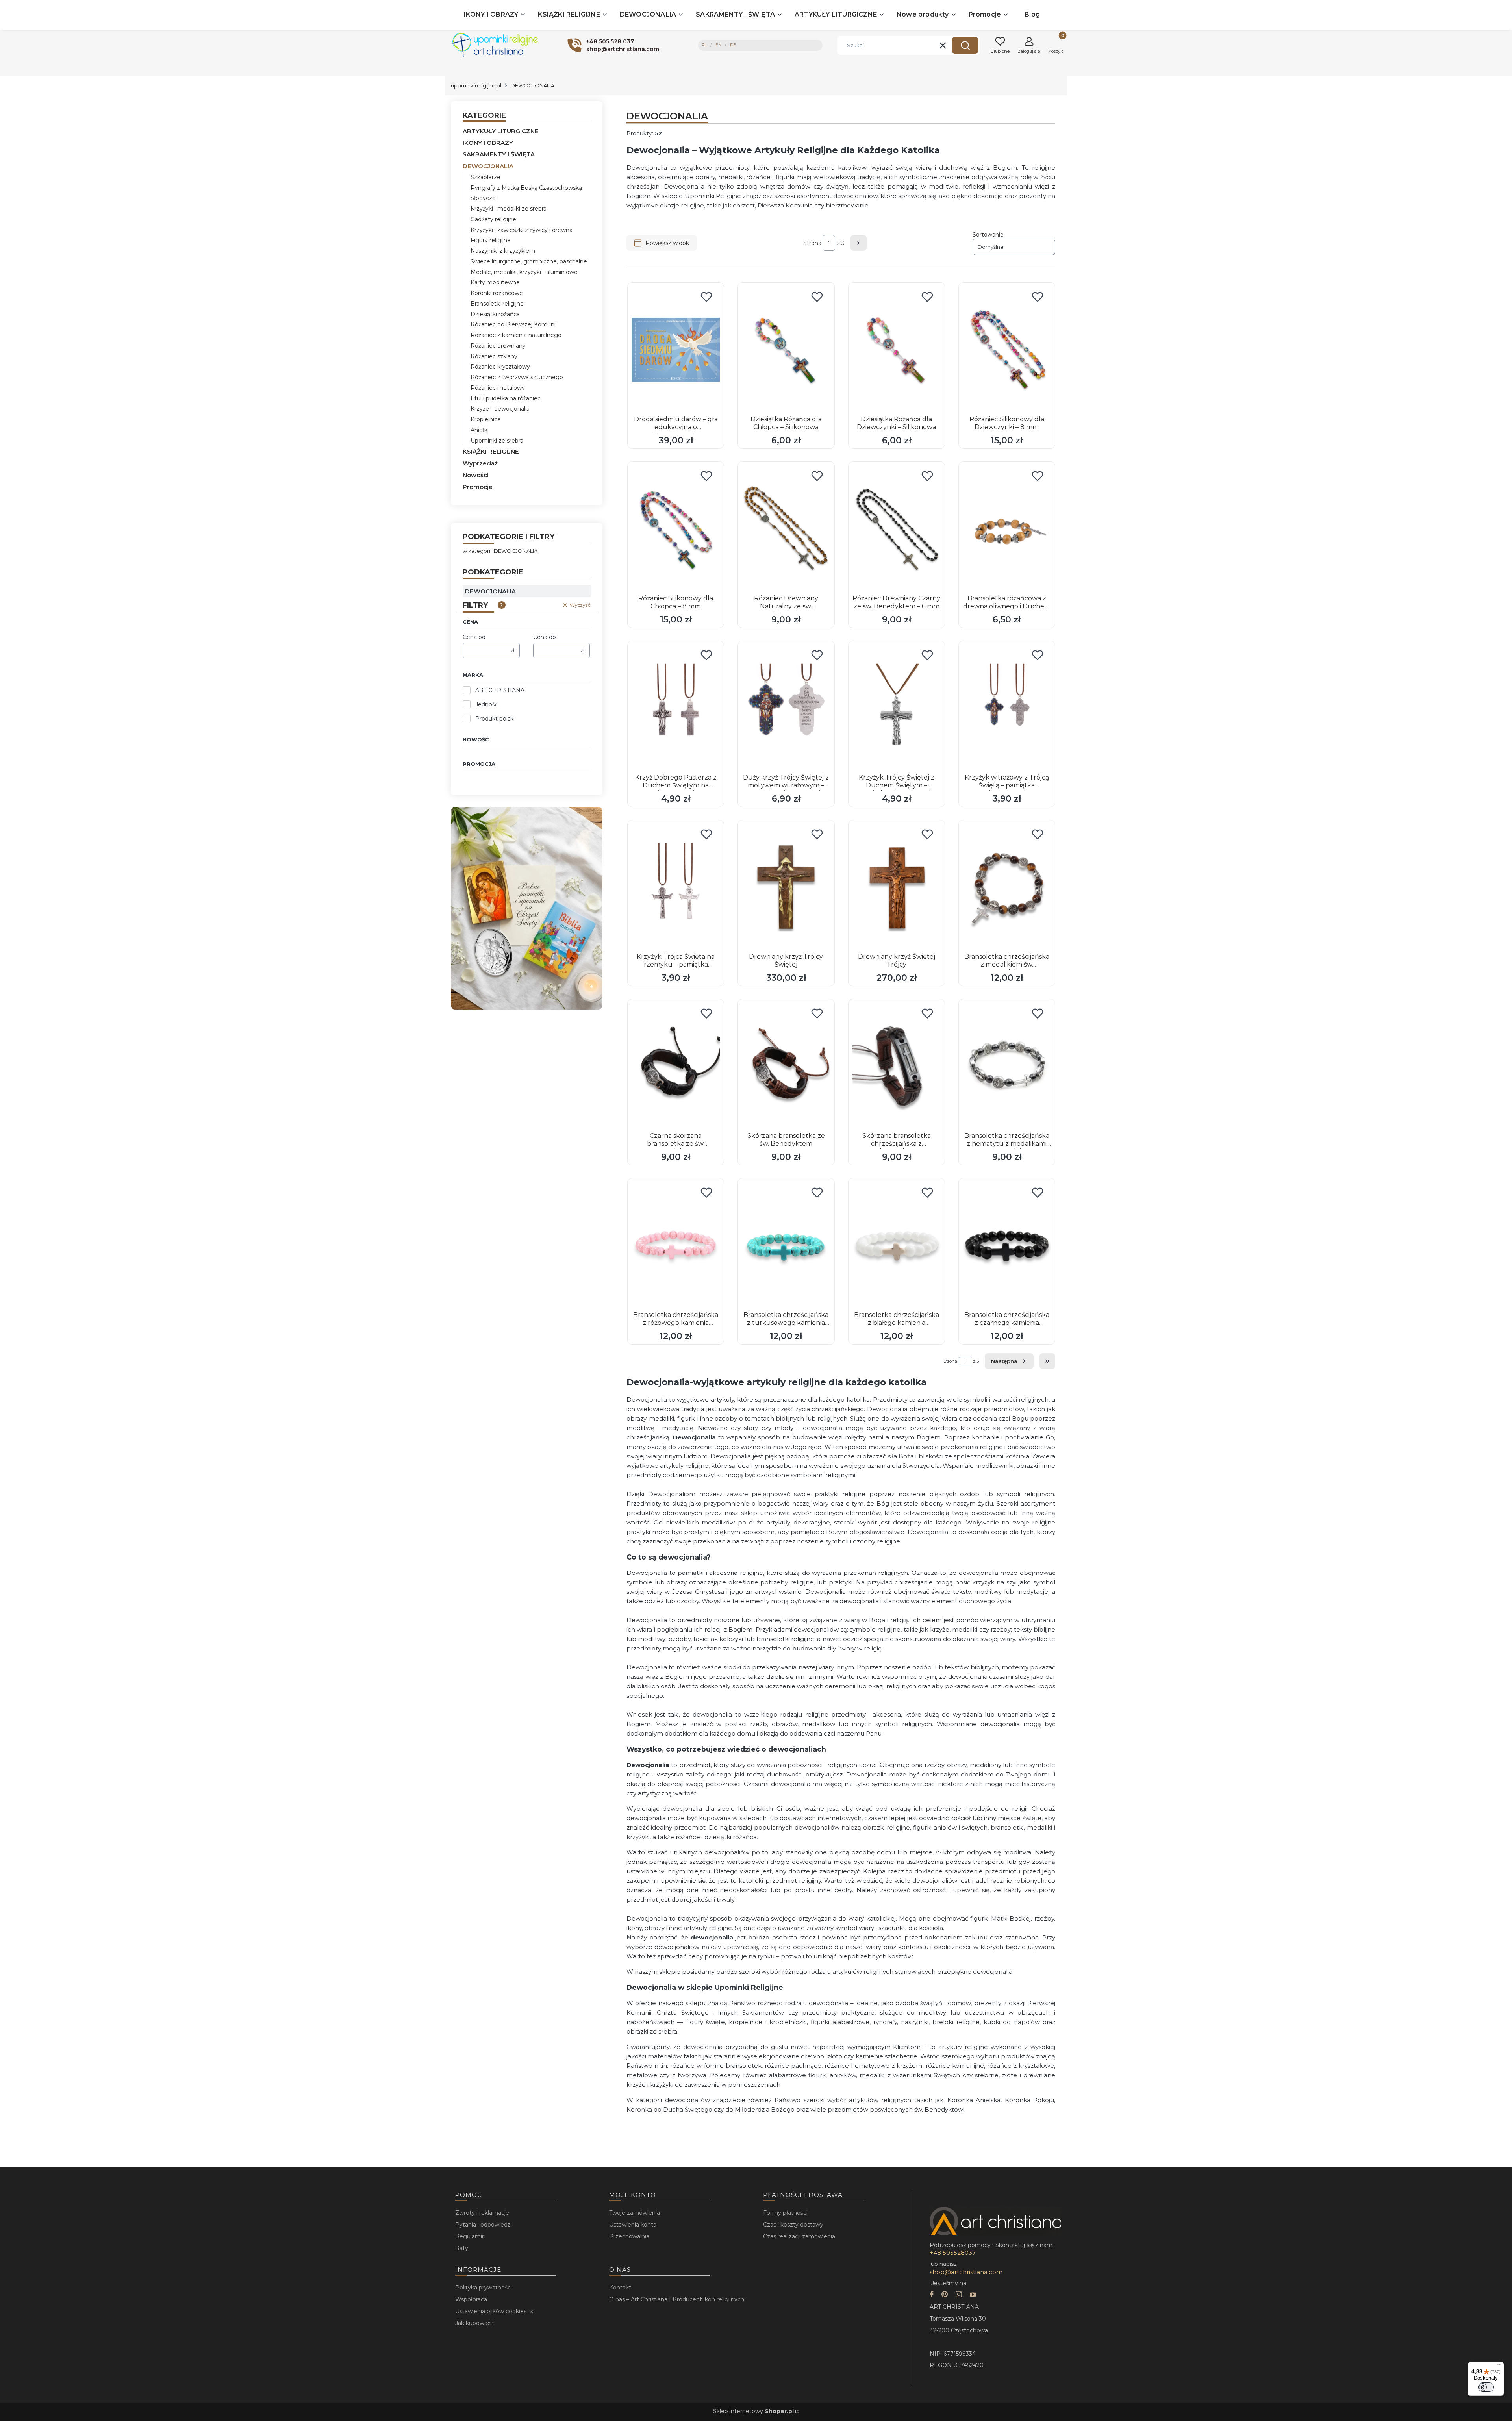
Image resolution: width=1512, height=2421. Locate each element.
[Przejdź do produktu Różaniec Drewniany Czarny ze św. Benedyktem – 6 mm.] (897, 529)
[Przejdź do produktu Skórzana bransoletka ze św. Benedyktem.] (786, 1066)
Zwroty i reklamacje (482, 2213)
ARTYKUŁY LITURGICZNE (501, 131)
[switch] (1486, 2387)
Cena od (474, 637)
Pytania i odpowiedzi (484, 2225)
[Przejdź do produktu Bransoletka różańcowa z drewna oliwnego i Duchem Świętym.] (1007, 529)
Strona (812, 243)
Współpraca (471, 2299)
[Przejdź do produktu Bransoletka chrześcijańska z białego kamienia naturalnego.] (897, 1245)
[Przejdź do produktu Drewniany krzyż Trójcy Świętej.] (786, 887)
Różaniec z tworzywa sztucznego (517, 377)
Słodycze (483, 198)
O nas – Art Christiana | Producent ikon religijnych (677, 2299)
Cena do (545, 637)
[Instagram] (959, 2295)
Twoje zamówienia (635, 2213)
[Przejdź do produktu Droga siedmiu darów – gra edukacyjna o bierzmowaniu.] (676, 350)
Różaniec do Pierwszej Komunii (514, 324)
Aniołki (480, 430)
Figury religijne (491, 240)
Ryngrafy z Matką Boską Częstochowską (526, 188)
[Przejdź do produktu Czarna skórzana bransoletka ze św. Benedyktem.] (676, 1066)
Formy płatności (785, 2213)
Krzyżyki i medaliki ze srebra (509, 209)
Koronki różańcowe (497, 293)
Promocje (478, 487)
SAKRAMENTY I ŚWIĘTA (499, 154)
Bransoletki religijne (497, 304)
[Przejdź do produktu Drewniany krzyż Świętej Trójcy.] (897, 887)
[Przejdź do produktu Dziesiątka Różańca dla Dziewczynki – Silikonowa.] (897, 350)
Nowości (476, 475)
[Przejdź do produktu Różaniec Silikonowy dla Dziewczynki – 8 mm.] (1007, 350)
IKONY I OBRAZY (488, 143)
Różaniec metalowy (498, 388)
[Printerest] (945, 2295)
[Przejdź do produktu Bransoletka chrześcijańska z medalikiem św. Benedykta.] (1007, 887)
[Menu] (1499, 2367)
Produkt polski (495, 719)
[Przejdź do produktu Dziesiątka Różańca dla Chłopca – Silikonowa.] (786, 350)
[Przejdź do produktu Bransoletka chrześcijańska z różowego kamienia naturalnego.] (676, 1245)
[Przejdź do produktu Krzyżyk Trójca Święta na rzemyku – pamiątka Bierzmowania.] (676, 887)
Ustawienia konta (633, 2225)
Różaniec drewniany (498, 346)
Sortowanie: (989, 235)
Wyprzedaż (480, 463)
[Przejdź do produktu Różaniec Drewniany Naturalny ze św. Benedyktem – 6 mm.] (786, 529)
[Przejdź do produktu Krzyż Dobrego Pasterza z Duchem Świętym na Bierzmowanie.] (676, 708)
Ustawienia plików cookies (492, 2311)
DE (733, 45)
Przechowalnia (629, 2236)
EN (718, 45)
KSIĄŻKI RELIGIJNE (491, 451)
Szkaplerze (485, 177)
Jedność (487, 704)
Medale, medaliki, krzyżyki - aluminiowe (524, 272)
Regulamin (470, 2236)
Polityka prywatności (484, 2288)
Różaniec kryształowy (500, 367)
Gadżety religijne (493, 219)
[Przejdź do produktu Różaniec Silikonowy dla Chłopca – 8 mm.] (676, 529)
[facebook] (932, 2295)
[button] (965, 45)
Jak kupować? (474, 2323)
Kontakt (620, 2288)
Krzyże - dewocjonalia (500, 409)
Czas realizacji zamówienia (799, 2236)
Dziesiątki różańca (495, 314)
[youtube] (973, 2295)
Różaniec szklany (494, 356)
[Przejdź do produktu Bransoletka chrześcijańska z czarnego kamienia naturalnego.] (1007, 1245)
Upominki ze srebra (497, 441)
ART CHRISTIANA (500, 690)
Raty (462, 2248)
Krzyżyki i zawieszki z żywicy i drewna (522, 230)
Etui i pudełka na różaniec (506, 398)
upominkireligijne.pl (476, 85)
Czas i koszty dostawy (793, 2225)
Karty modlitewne (495, 282)
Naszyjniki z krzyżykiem (503, 251)
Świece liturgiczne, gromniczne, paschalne (529, 261)
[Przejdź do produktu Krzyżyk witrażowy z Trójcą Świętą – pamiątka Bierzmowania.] (1007, 708)
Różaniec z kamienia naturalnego (516, 335)
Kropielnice (486, 419)
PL (704, 45)
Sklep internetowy (753, 2411)
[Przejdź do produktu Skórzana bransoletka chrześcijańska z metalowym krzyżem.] (897, 1066)
